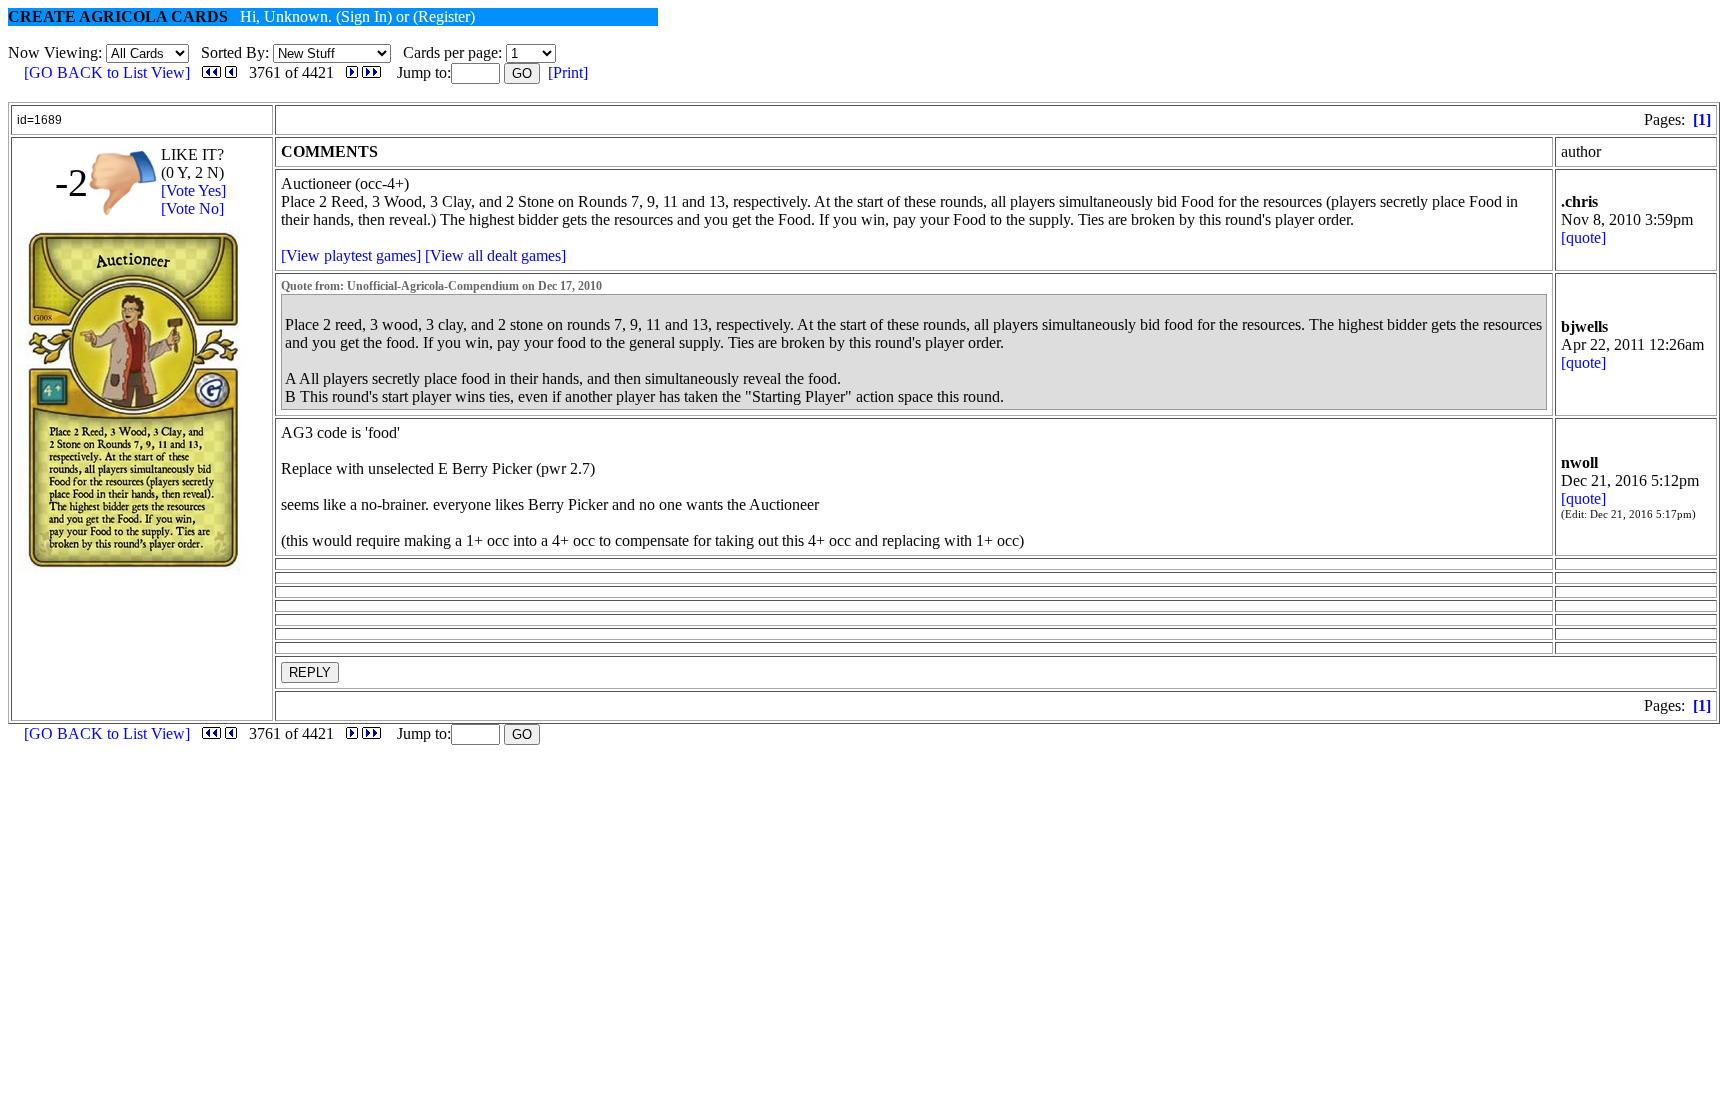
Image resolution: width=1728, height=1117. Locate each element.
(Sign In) (364, 16)
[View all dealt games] (495, 255)
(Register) (444, 16)
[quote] (1583, 237)
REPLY (310, 672)
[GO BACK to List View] (107, 72)
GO (522, 73)
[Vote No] (192, 208)
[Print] (568, 72)
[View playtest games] (351, 255)
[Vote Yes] (193, 190)
